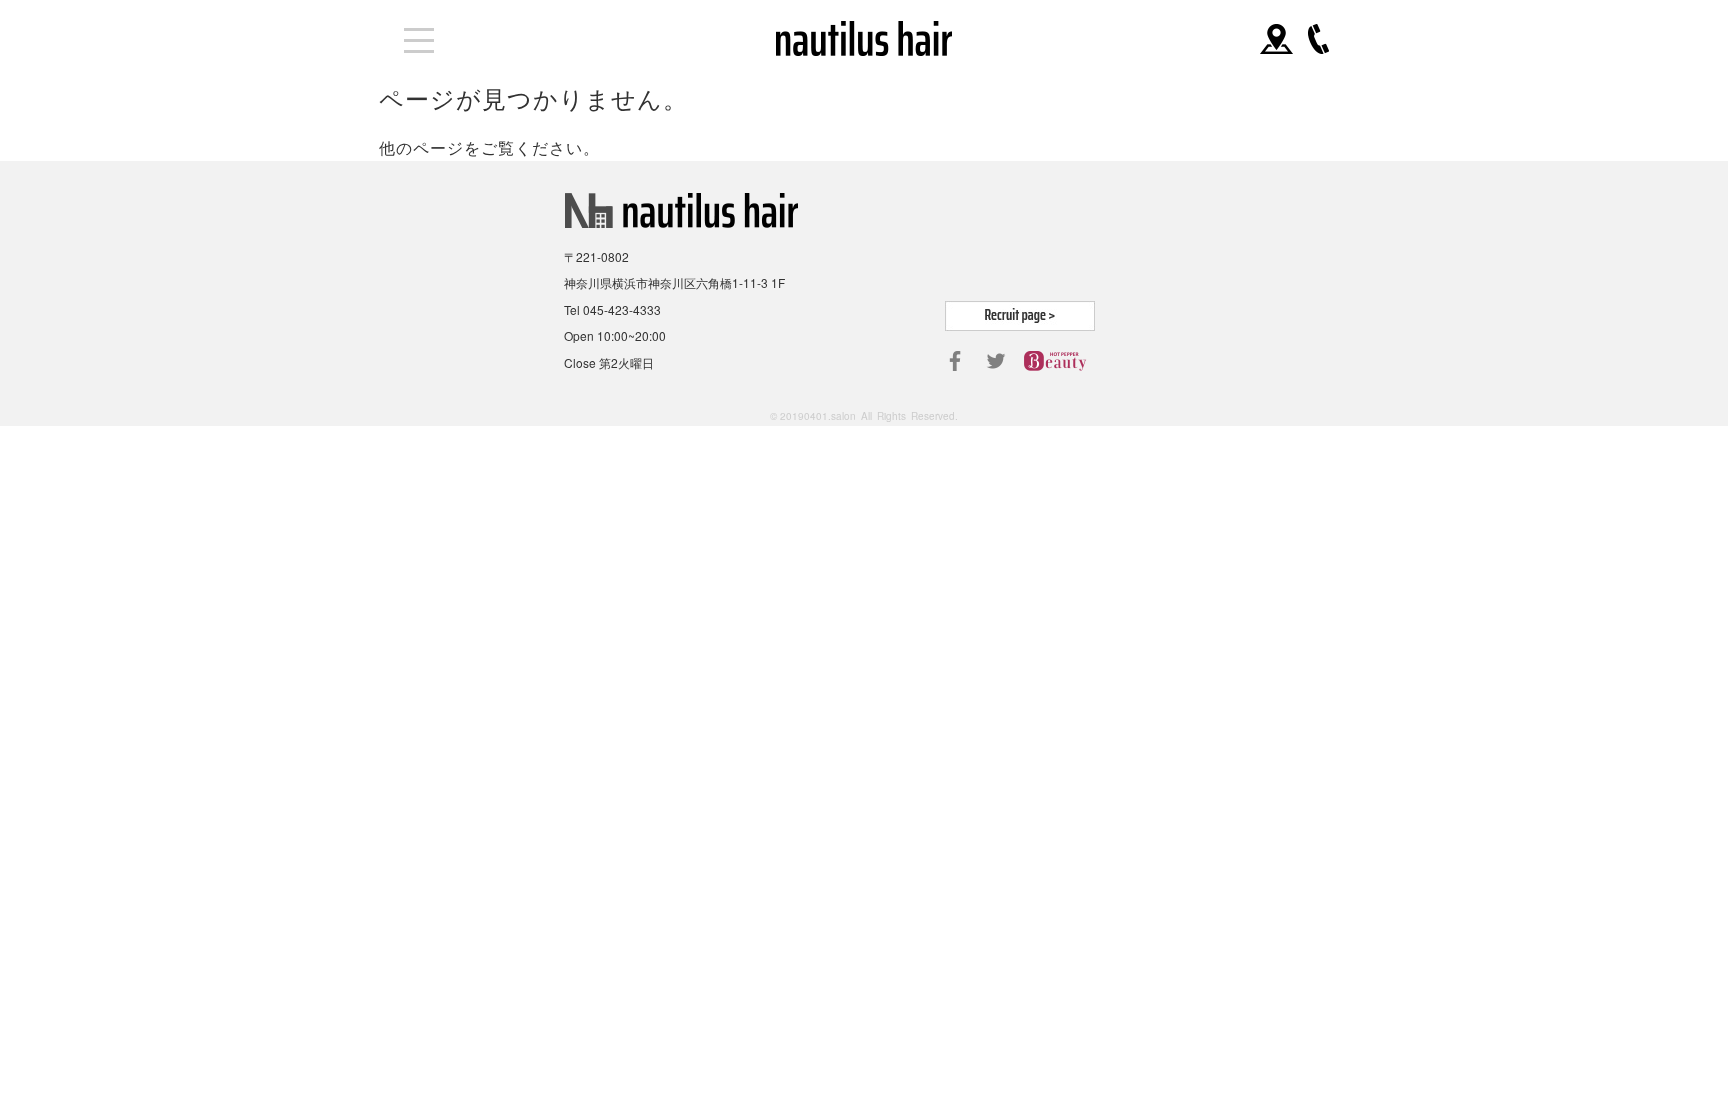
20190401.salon (818, 416)
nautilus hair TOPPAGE (864, 39)
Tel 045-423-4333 (612, 309)
